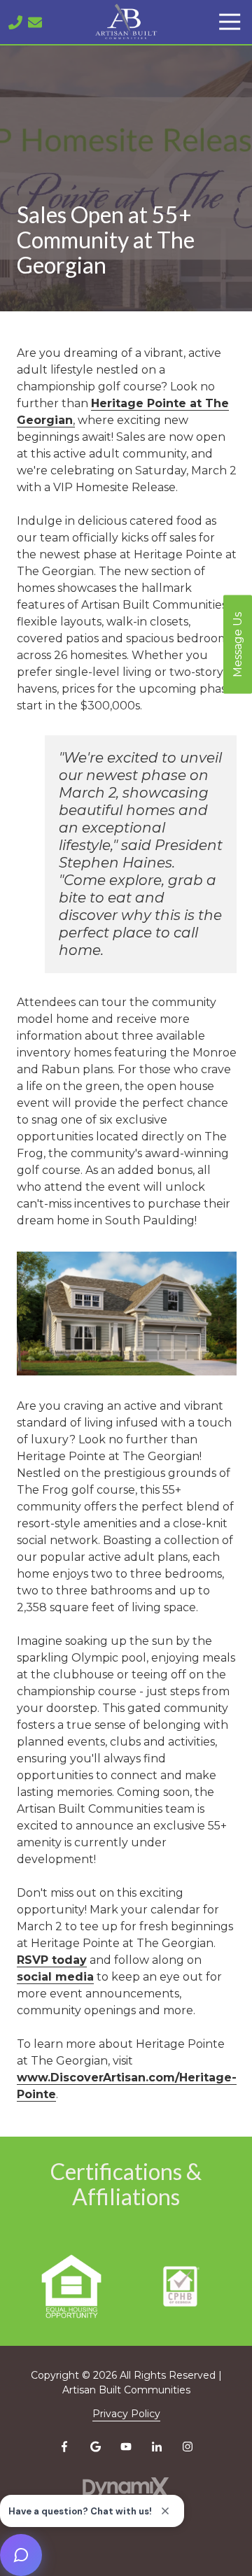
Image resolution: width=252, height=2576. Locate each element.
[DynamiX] (126, 2487)
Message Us (238, 644)
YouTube (126, 2447)
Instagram (188, 2447)
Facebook (64, 2447)
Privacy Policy (126, 2414)
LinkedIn (157, 2447)
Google (95, 2447)
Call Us (15, 22)
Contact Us (35, 22)
